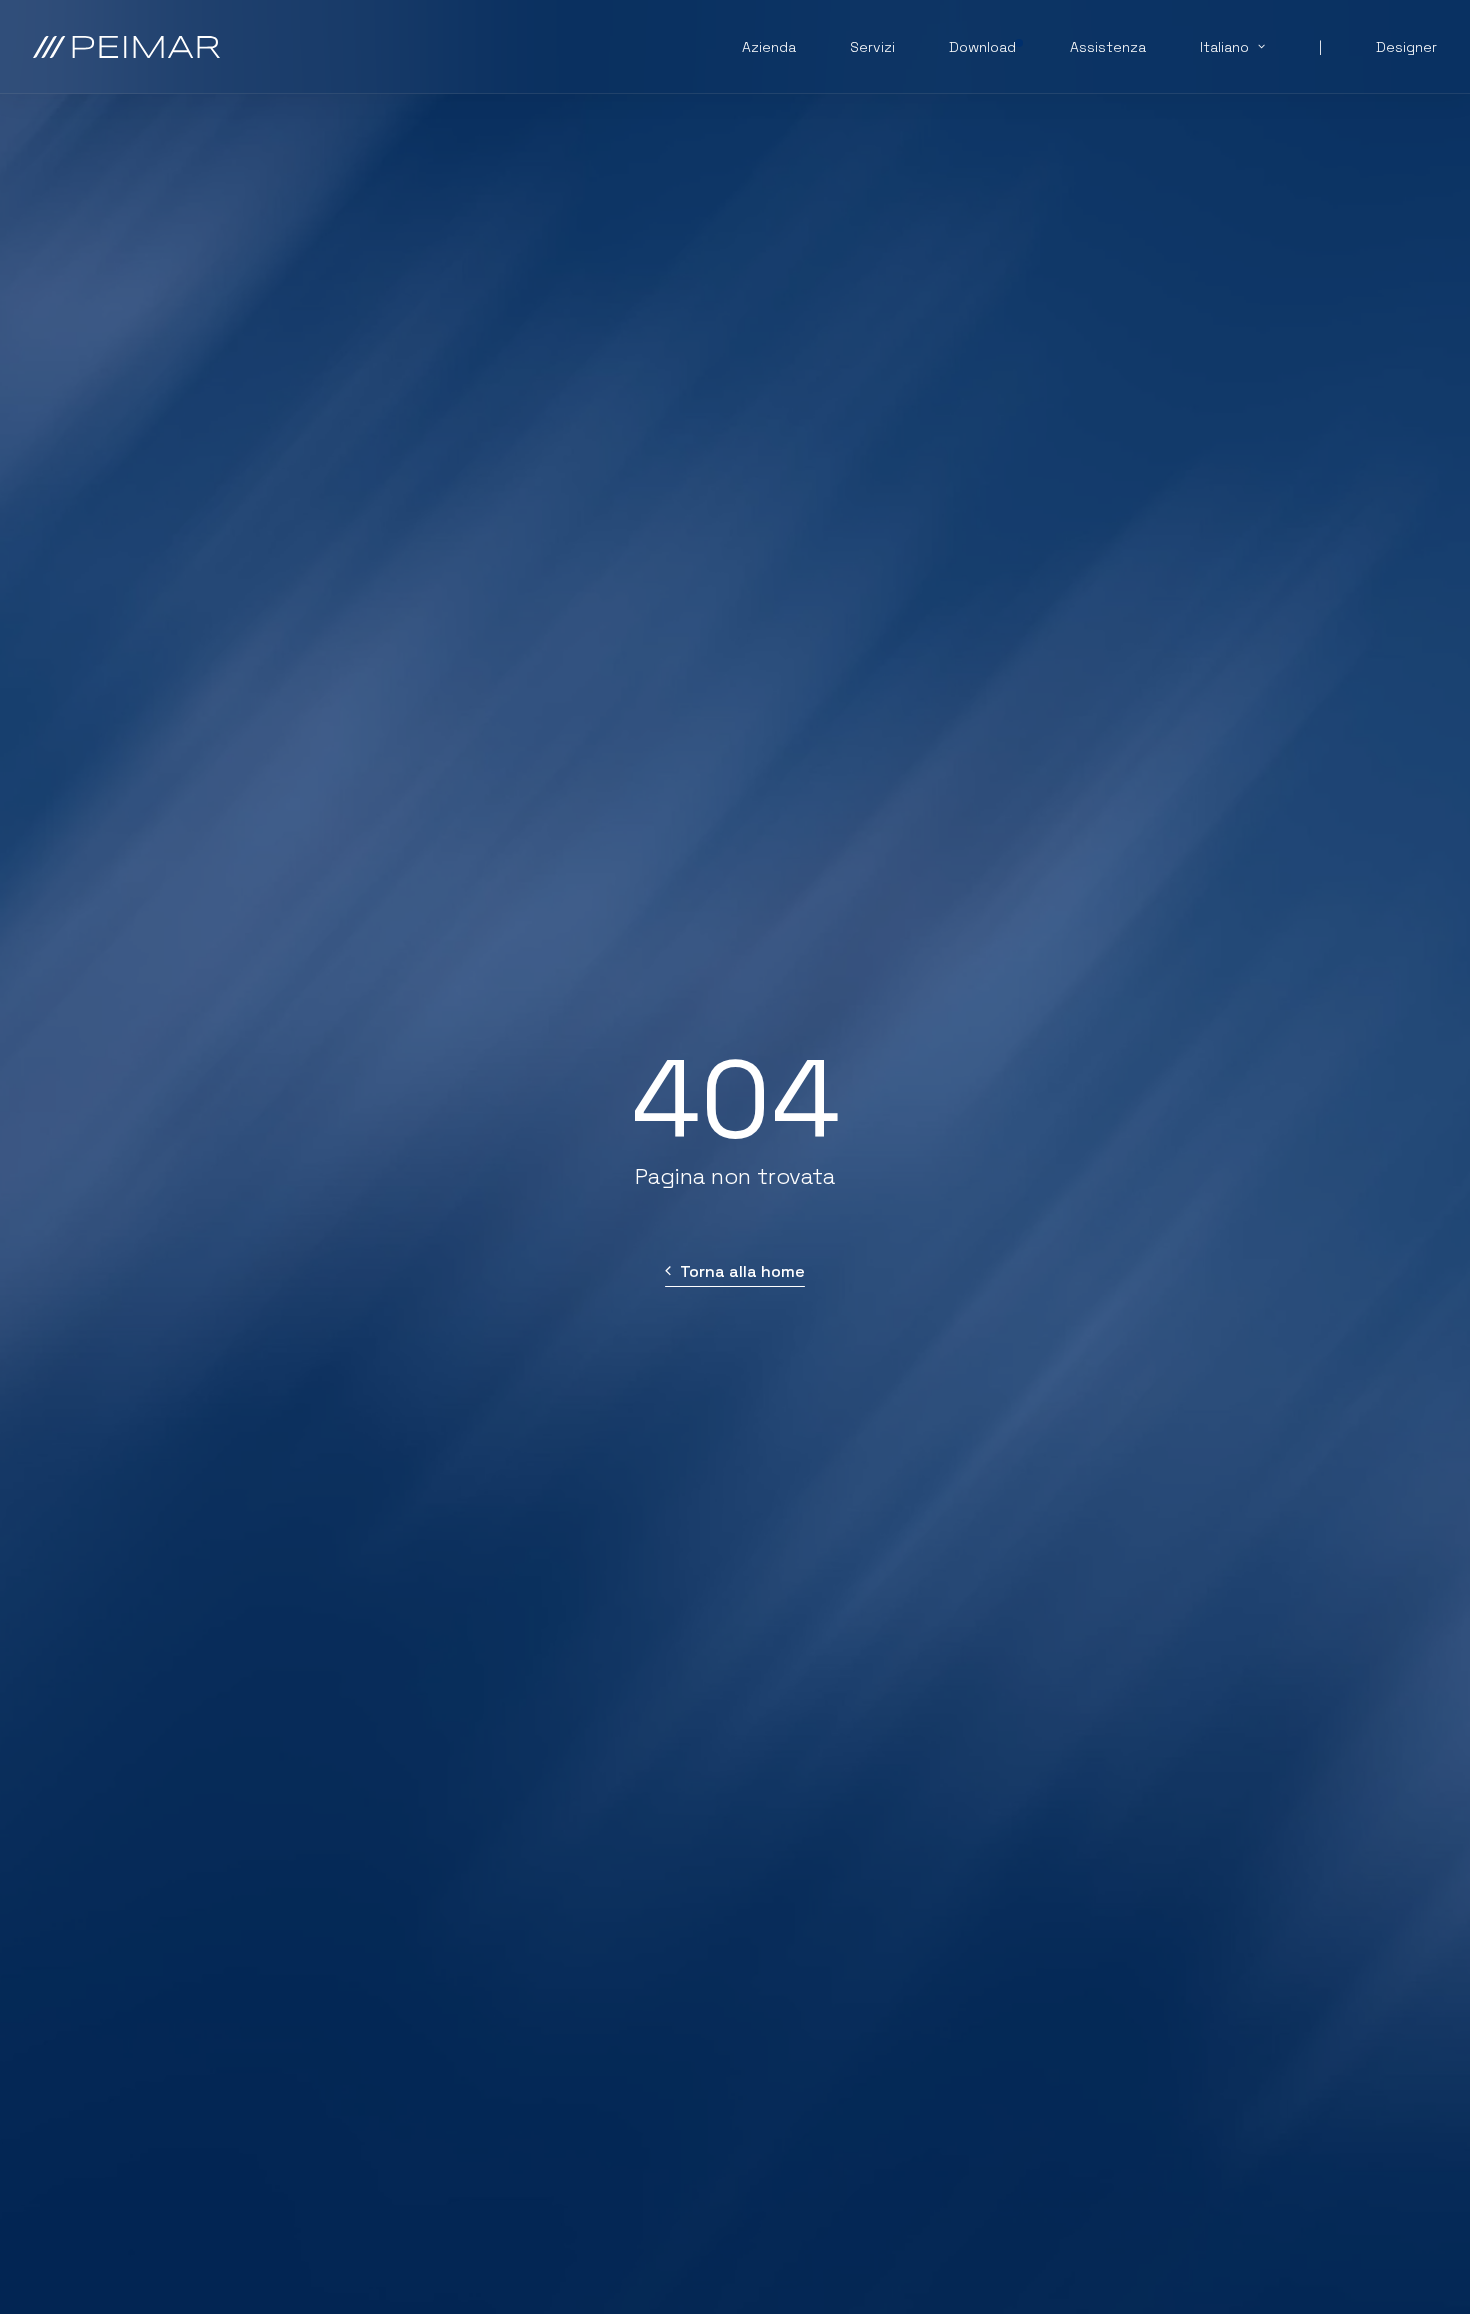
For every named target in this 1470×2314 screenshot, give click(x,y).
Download (982, 47)
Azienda (769, 47)
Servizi (872, 47)
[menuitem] (781, 47)
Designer (1406, 47)
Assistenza (1108, 47)
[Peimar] (126, 47)
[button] (735, 1271)
